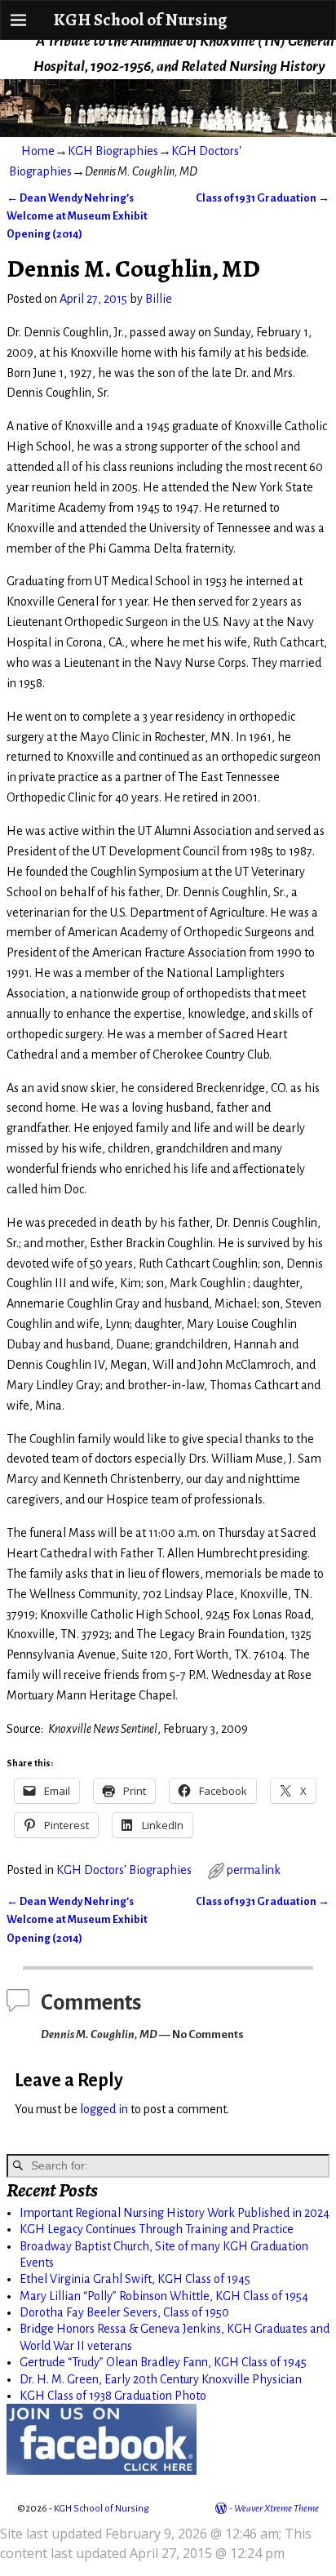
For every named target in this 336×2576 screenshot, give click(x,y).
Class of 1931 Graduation (263, 198)
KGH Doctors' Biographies (124, 1870)
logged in (104, 2109)
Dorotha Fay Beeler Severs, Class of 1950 (124, 2312)
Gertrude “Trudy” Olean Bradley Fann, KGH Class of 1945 (163, 2362)
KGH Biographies (113, 151)
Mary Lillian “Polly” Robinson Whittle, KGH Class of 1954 (164, 2296)
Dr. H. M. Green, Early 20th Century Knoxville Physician (161, 2379)
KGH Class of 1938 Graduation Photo (113, 2396)
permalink (254, 1870)
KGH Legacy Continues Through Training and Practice (157, 2229)
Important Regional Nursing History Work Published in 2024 (175, 2213)
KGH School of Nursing (140, 19)
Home (38, 151)
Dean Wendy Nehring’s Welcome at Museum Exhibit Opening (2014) (77, 216)
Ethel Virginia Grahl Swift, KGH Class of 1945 (135, 2279)
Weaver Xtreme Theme (276, 2509)
